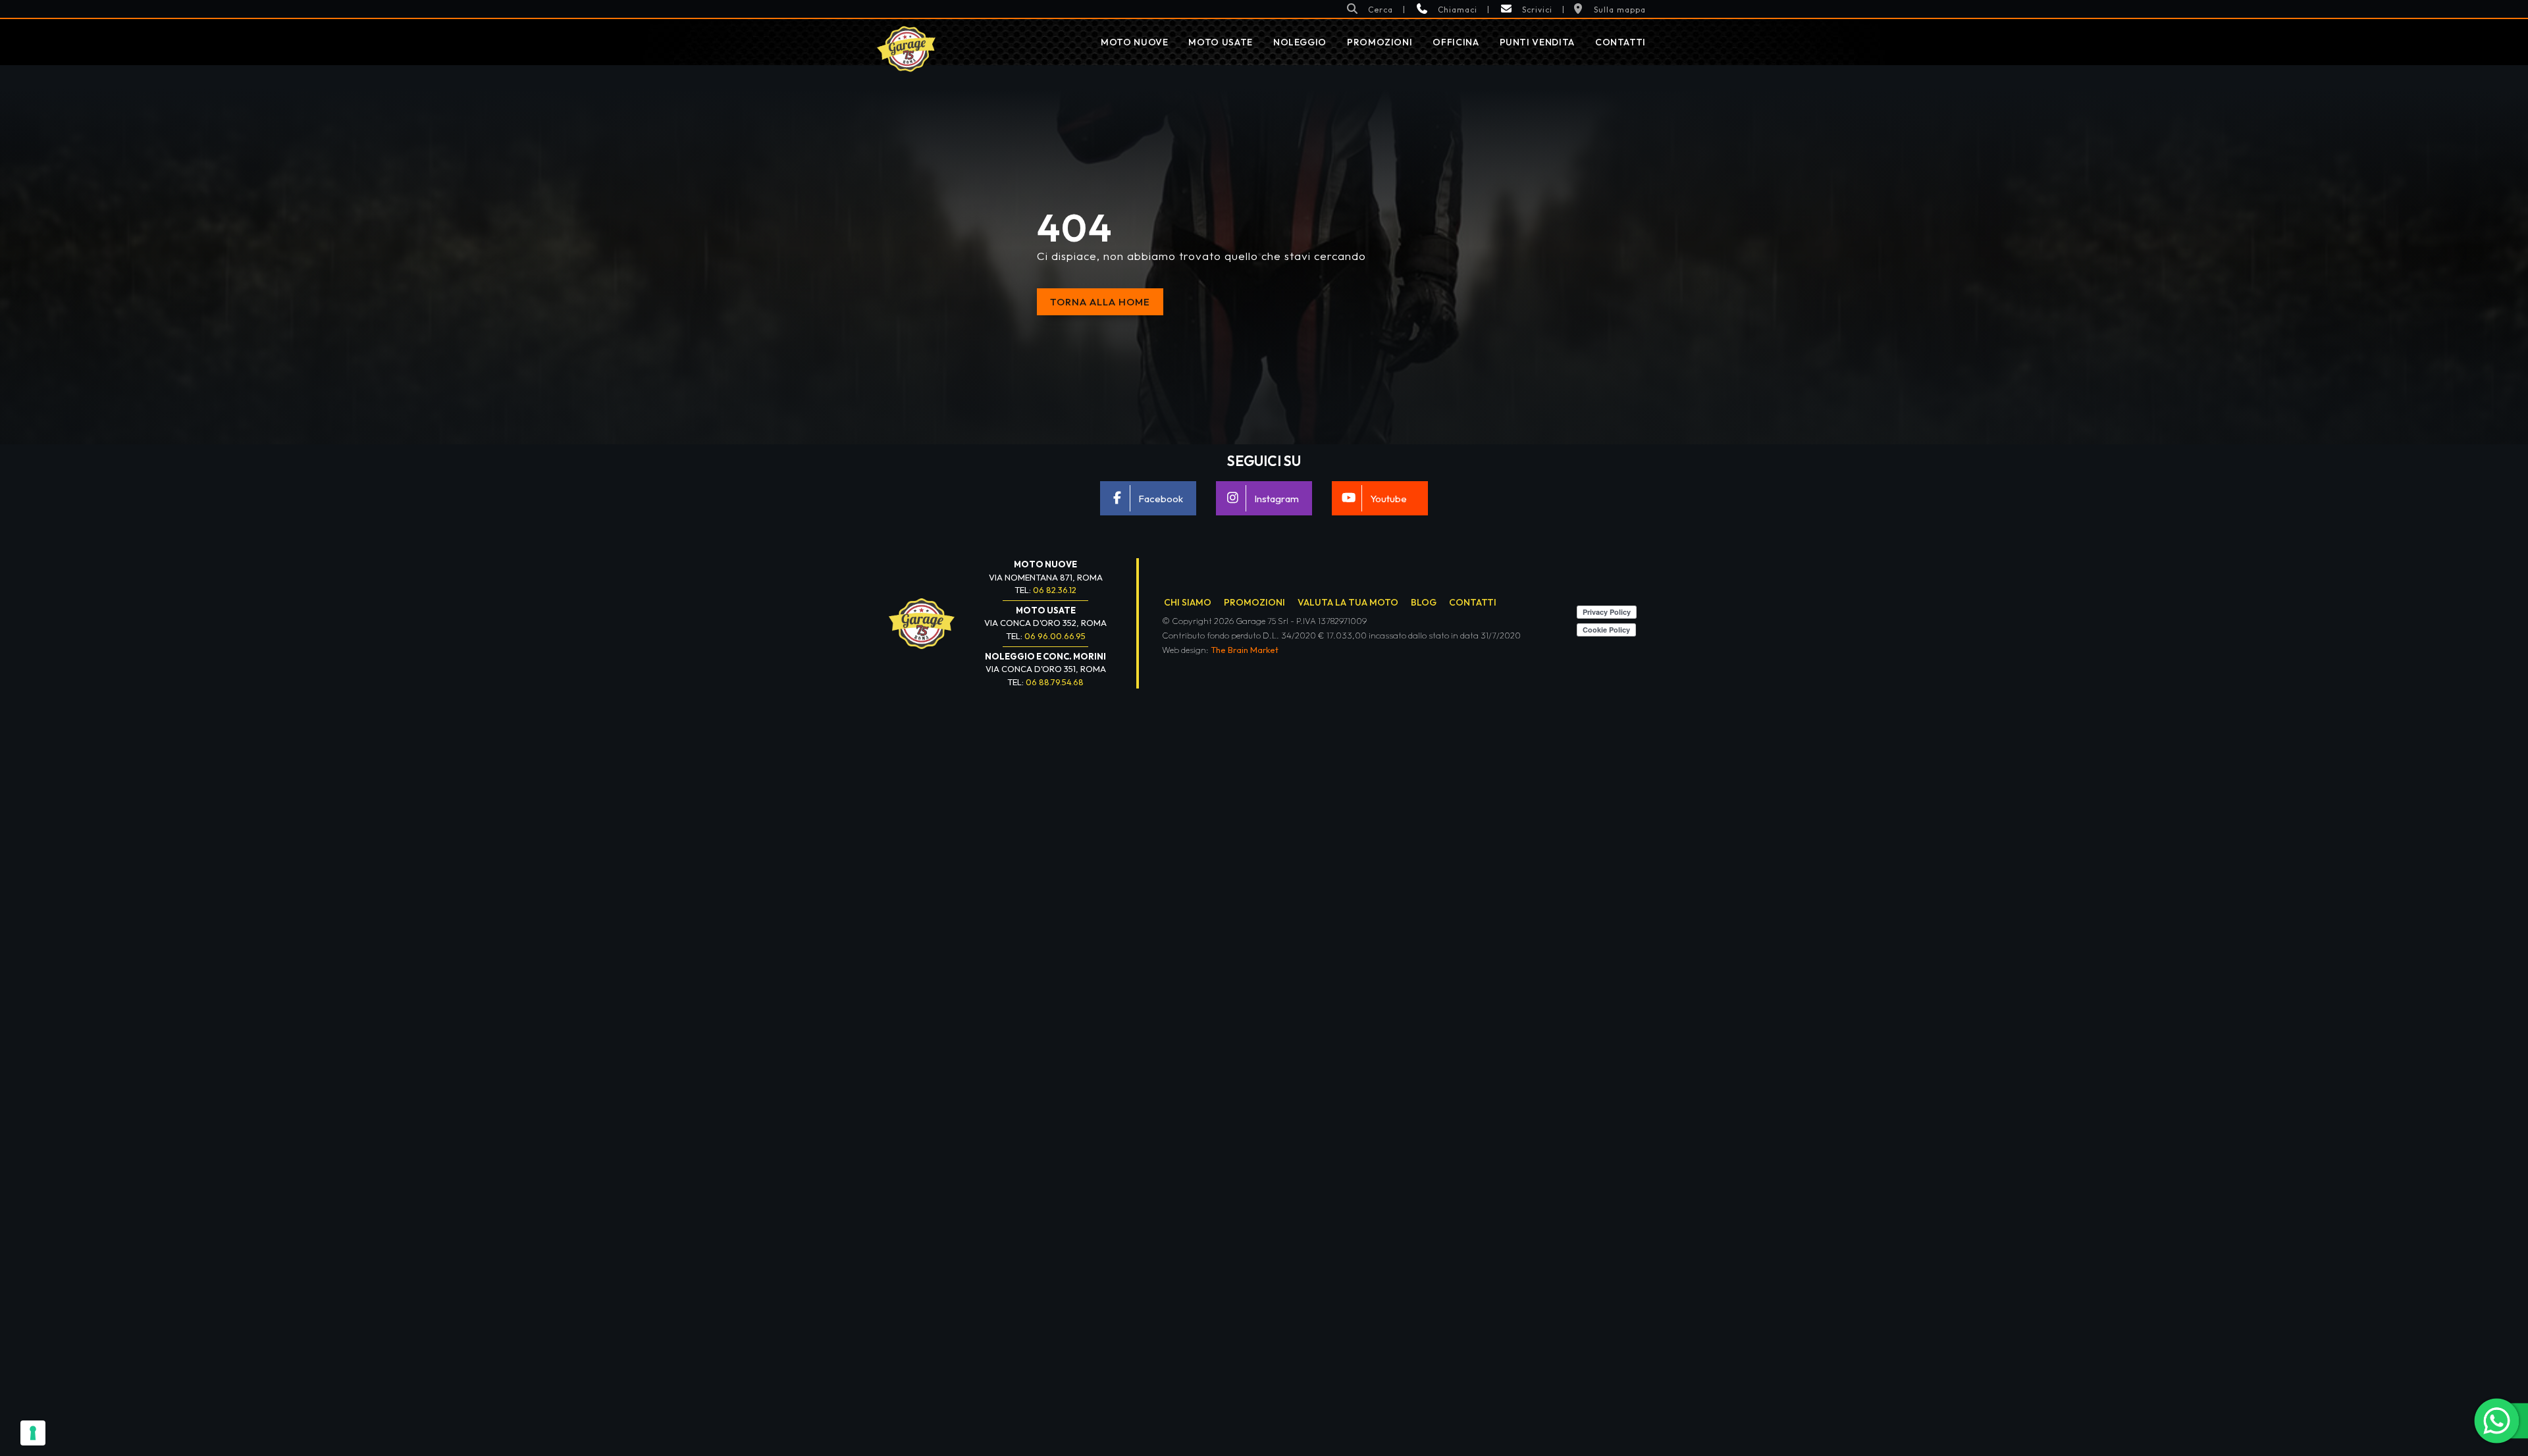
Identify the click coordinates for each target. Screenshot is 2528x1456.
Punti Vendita (1537, 42)
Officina (1456, 42)
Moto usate (1220, 42)
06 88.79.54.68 (1055, 682)
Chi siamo (1188, 602)
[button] (1369, 9)
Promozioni (1380, 42)
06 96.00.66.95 (1055, 636)
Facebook (1161, 499)
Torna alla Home (1100, 302)
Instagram (1277, 499)
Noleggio (1300, 42)
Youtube (1388, 499)
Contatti (1620, 42)
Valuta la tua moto (1348, 602)
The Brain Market (1245, 650)
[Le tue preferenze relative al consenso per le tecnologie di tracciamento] (33, 1433)
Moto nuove (1134, 42)
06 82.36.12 (1055, 590)
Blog (1424, 602)
